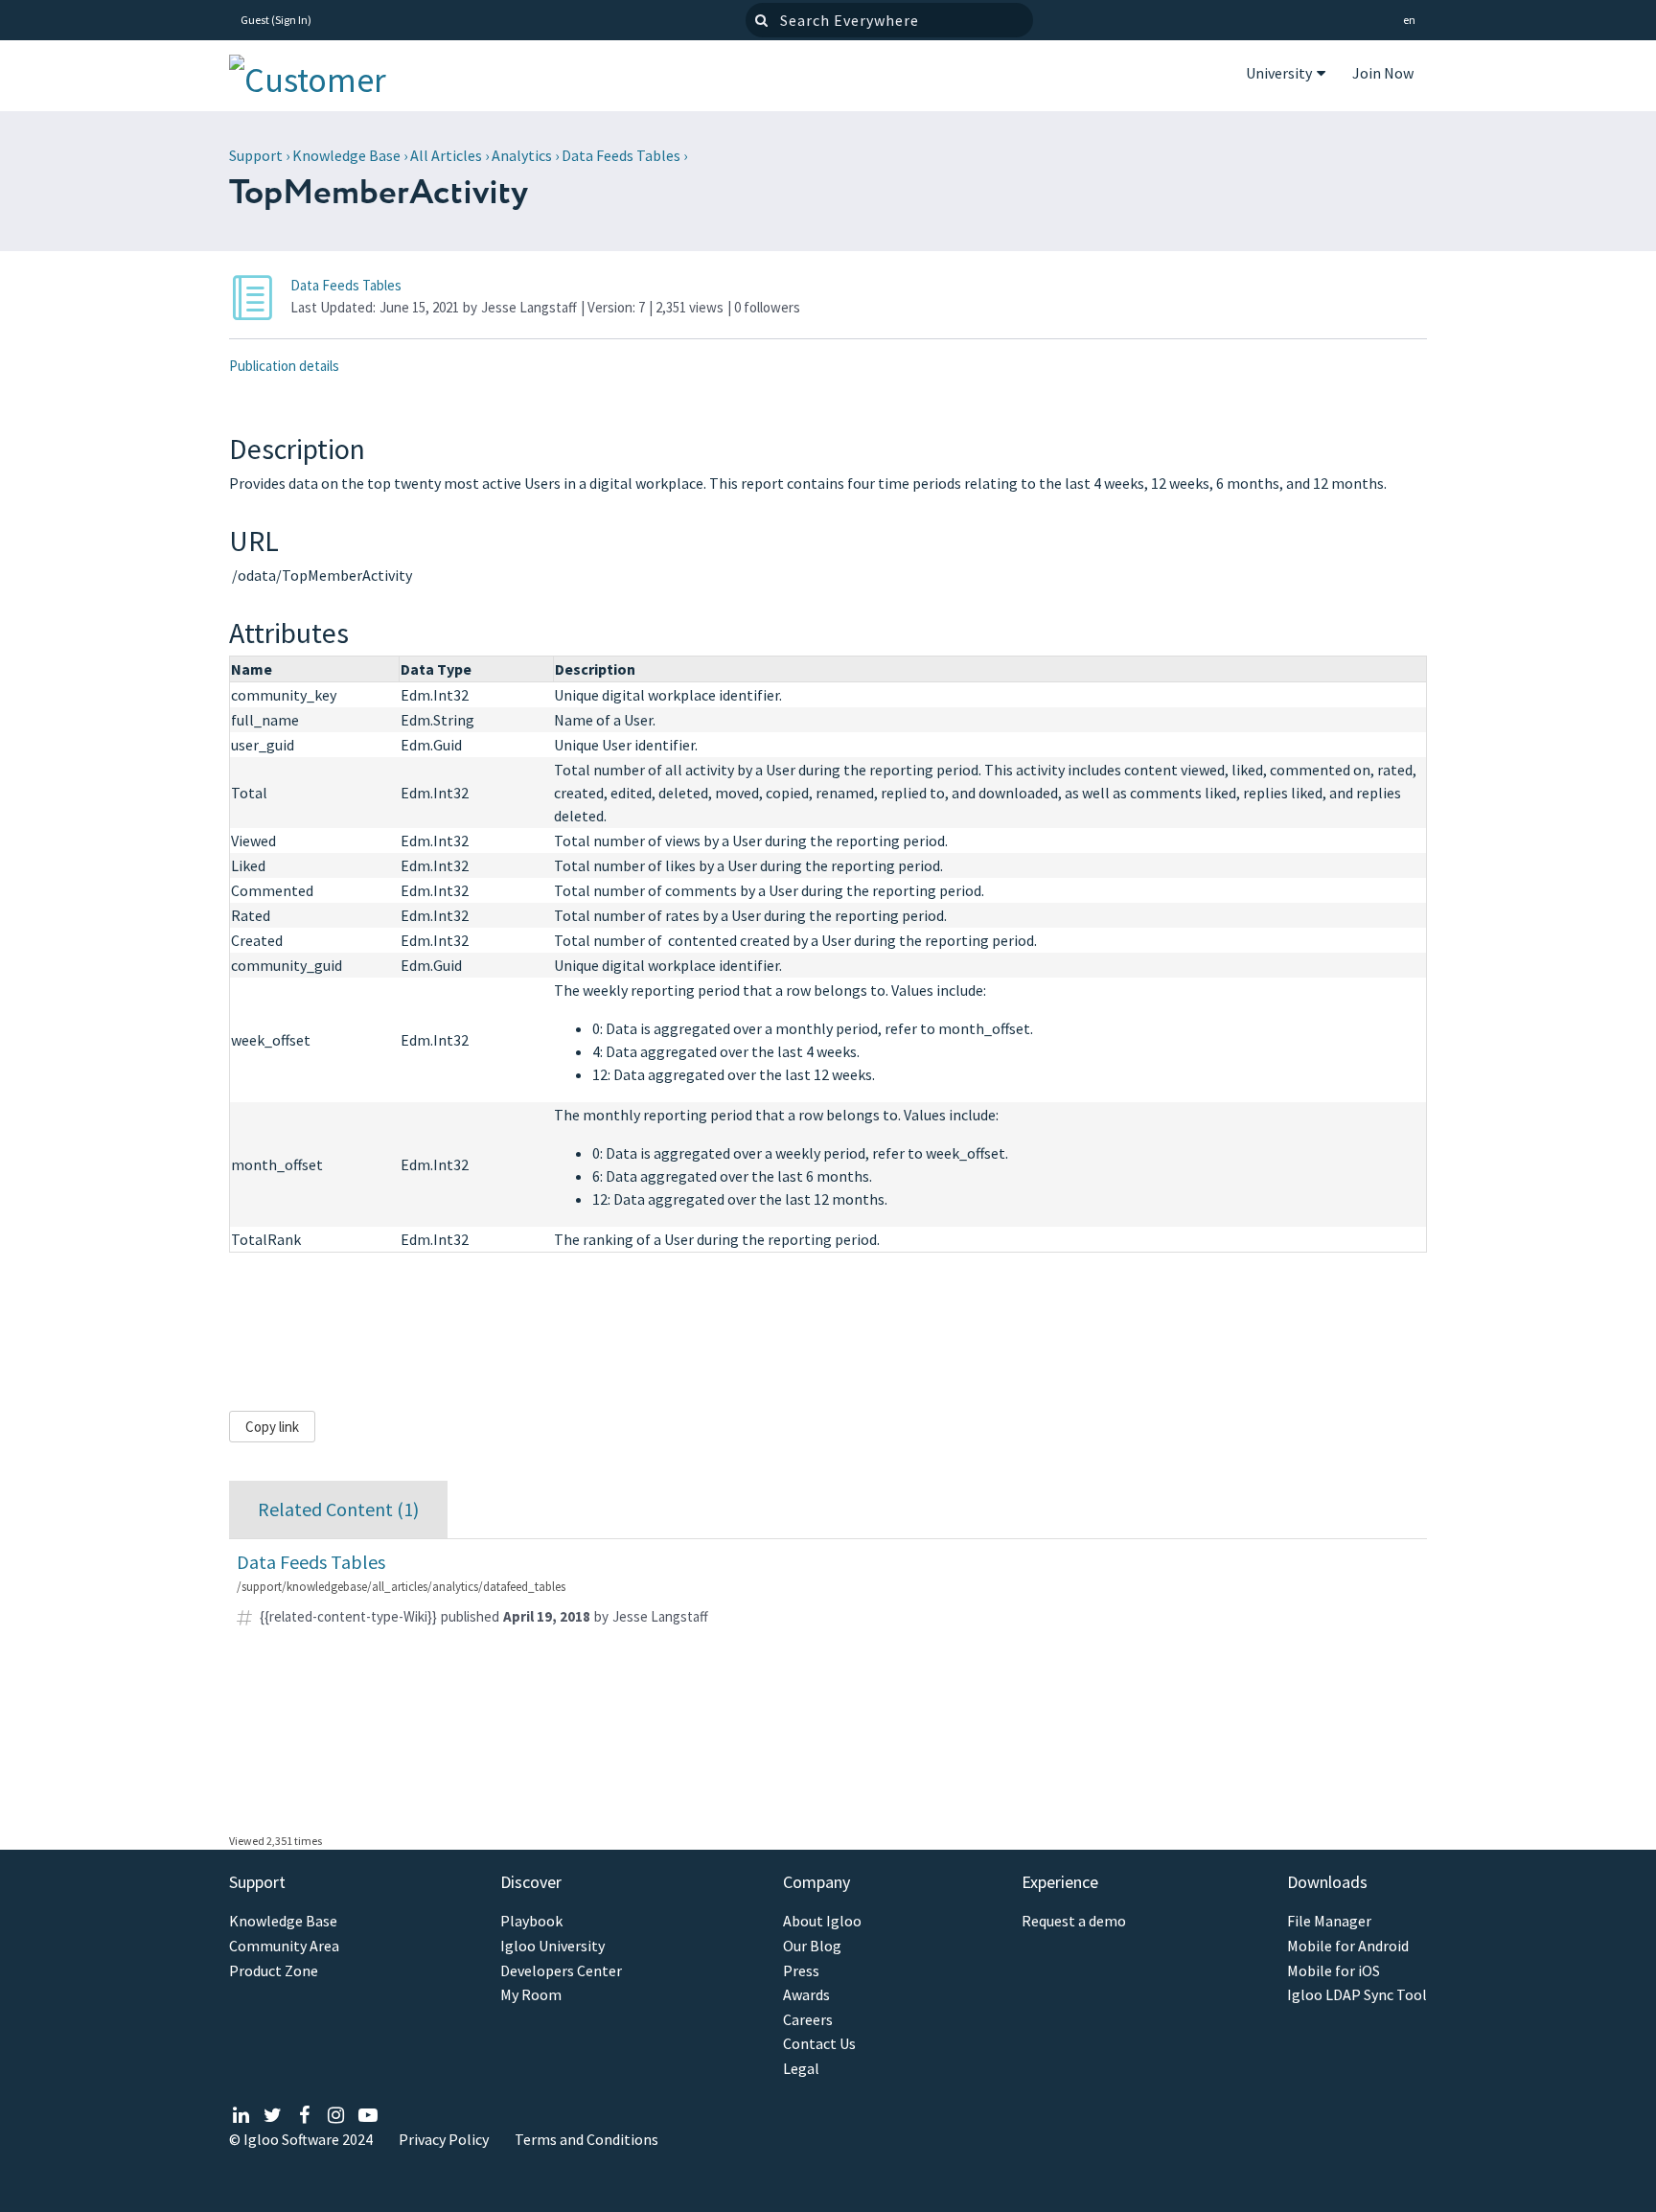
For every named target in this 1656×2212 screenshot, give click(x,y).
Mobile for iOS (1334, 1971)
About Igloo (822, 1921)
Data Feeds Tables (621, 155)
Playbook (531, 1921)
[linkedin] (241, 2116)
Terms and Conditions (586, 2139)
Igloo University (552, 1946)
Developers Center (561, 1971)
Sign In (291, 20)
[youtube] (368, 2116)
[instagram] (336, 2116)
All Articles (446, 155)
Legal (801, 2069)
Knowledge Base (346, 155)
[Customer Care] (325, 75)
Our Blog (812, 1946)
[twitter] (273, 2116)
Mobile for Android (1348, 1946)
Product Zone (274, 1971)
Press (801, 1971)
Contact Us (819, 2044)
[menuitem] (1286, 76)
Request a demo (1074, 1921)
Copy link (272, 1427)
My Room (531, 1995)
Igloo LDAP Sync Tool (1357, 1995)
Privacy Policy (444, 2139)
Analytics (522, 155)
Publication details (284, 366)
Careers (808, 2020)
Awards (806, 1995)
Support (256, 155)
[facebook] (304, 2116)
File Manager (1329, 1921)
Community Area (284, 1946)
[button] (1409, 21)
